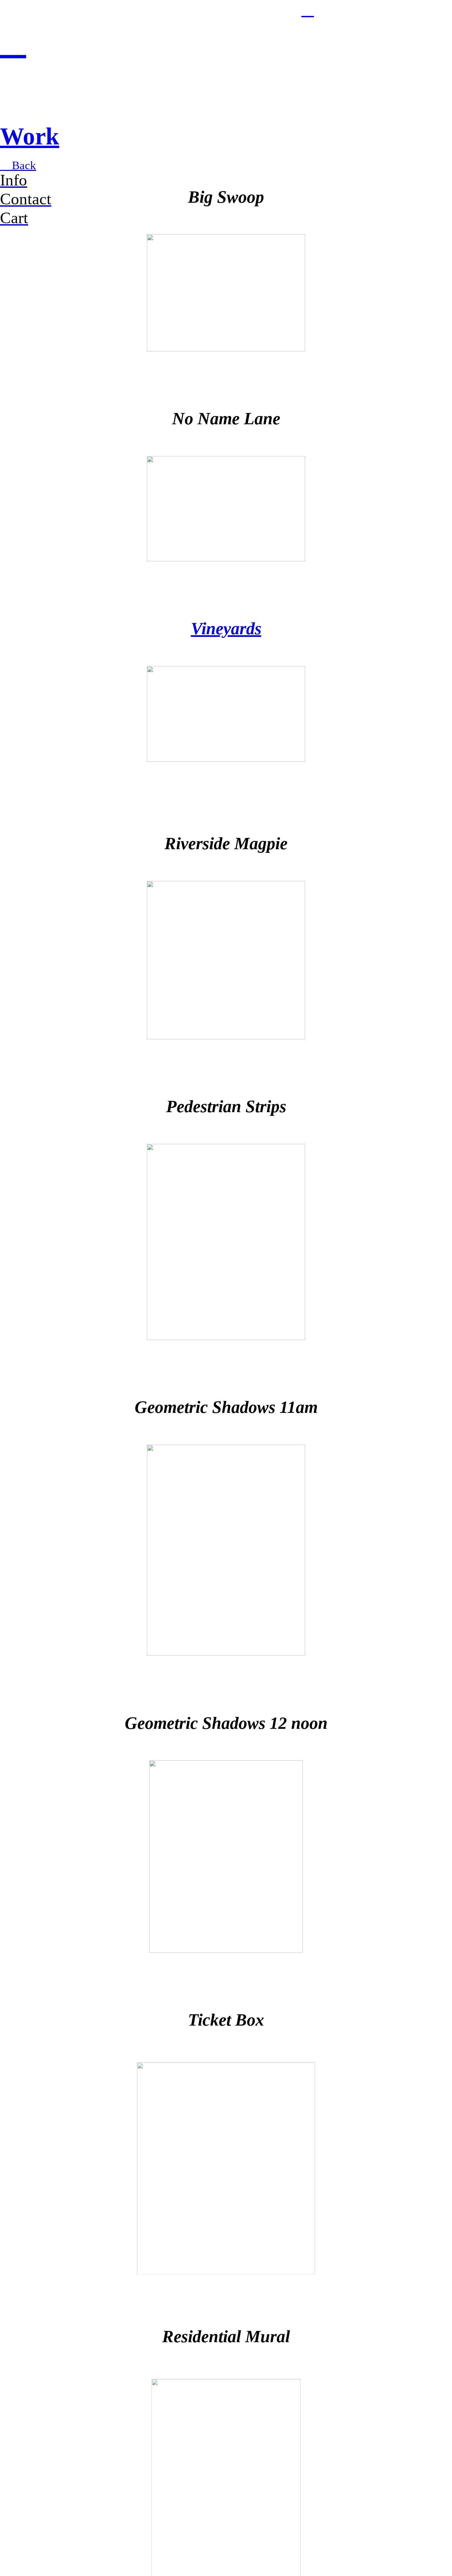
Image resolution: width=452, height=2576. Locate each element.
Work (30, 136)
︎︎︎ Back (18, 165)
